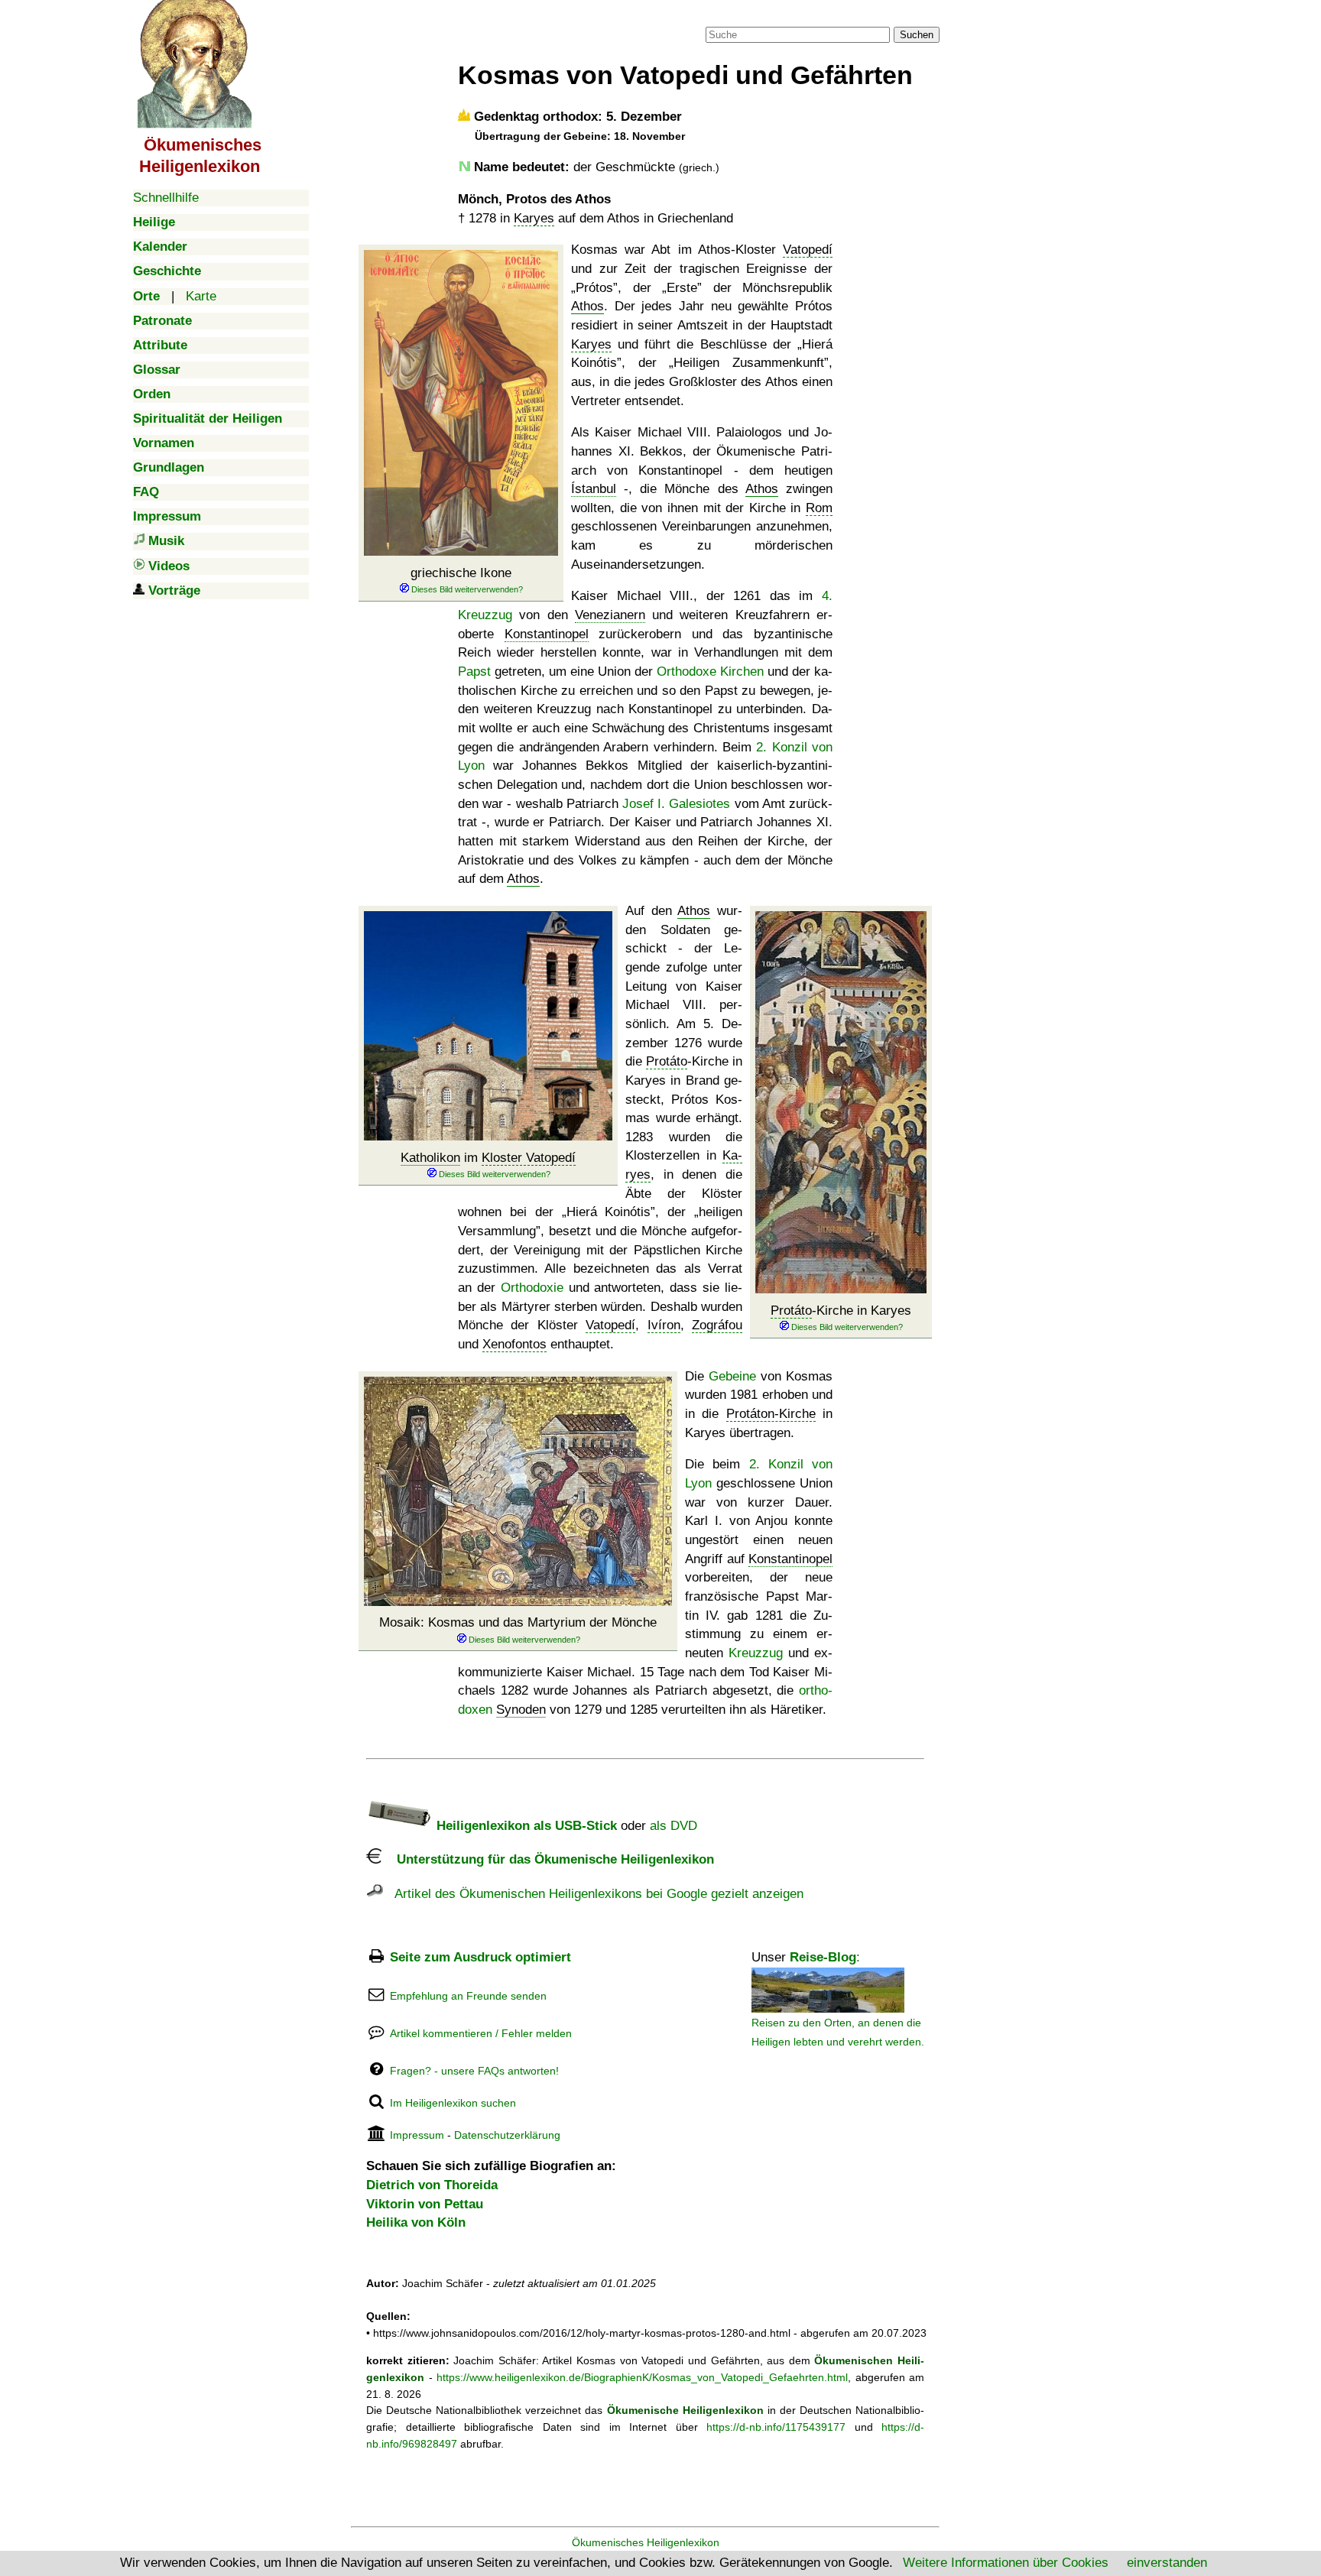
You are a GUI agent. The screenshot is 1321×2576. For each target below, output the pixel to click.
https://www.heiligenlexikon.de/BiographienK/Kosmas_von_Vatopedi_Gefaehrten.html (642, 2377)
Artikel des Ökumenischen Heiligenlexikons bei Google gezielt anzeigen (593, 1894)
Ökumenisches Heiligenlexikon (646, 2542)
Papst (474, 672)
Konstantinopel (547, 634)
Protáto (791, 1311)
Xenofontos (514, 1344)
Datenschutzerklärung (507, 2135)
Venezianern (610, 615)
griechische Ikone (461, 573)
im (488, 1158)
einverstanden (1167, 2563)
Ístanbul (594, 489)
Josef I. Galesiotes (676, 804)
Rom (819, 508)
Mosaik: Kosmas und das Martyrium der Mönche (518, 1622)
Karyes (534, 218)
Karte (201, 296)
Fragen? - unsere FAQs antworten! (474, 2071)
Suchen (917, 35)
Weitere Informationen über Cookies (1006, 2563)
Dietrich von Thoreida (432, 2185)
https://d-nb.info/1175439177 (776, 2427)
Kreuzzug (756, 1653)
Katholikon (430, 1158)
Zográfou (717, 1325)
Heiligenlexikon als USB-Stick (525, 1826)
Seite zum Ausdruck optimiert (480, 1957)
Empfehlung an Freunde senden (468, 1996)
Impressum (417, 2135)
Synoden (521, 1710)
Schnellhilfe (166, 198)
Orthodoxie (532, 1288)
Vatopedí (808, 250)
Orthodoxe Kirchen (710, 672)
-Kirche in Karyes (841, 1311)
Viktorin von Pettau (425, 2204)
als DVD (673, 1826)
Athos (587, 306)
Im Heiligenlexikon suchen (453, 2103)
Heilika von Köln (416, 2222)
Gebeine (732, 1376)
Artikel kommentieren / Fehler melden (481, 2033)
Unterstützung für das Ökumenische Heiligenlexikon (548, 1859)
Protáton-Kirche (771, 1414)
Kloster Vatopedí (529, 1158)
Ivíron (664, 1325)
